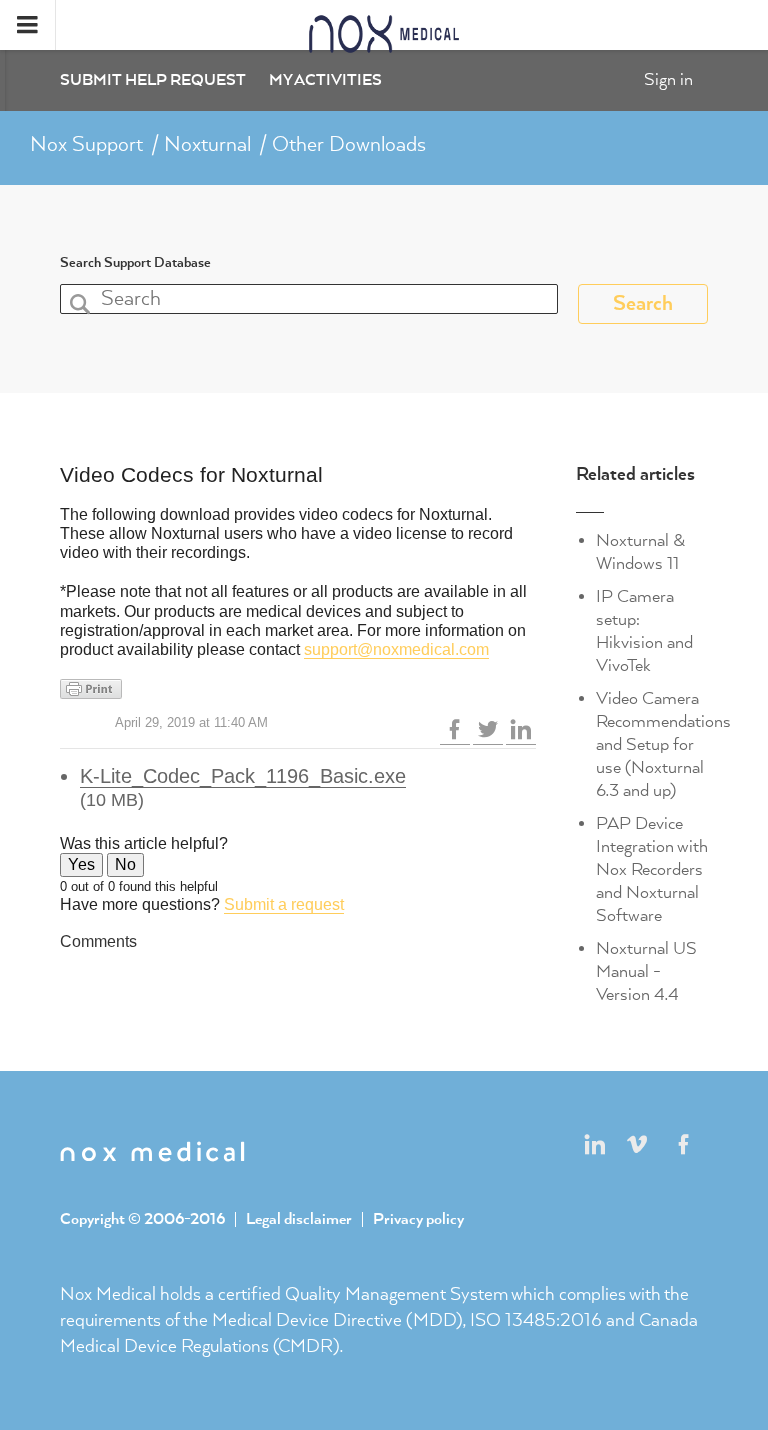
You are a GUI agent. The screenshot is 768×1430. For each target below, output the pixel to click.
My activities (325, 81)
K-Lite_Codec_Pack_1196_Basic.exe (243, 776)
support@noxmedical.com (396, 649)
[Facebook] (455, 729)
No (125, 864)
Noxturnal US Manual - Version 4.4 (646, 972)
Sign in (668, 80)
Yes (81, 864)
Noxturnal (207, 145)
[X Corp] (488, 729)
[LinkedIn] (521, 729)
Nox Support (86, 145)
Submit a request (284, 904)
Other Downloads (349, 145)
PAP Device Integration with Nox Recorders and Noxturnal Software (652, 870)
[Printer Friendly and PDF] (298, 689)
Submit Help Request (153, 81)
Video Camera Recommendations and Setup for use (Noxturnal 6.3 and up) (663, 745)
